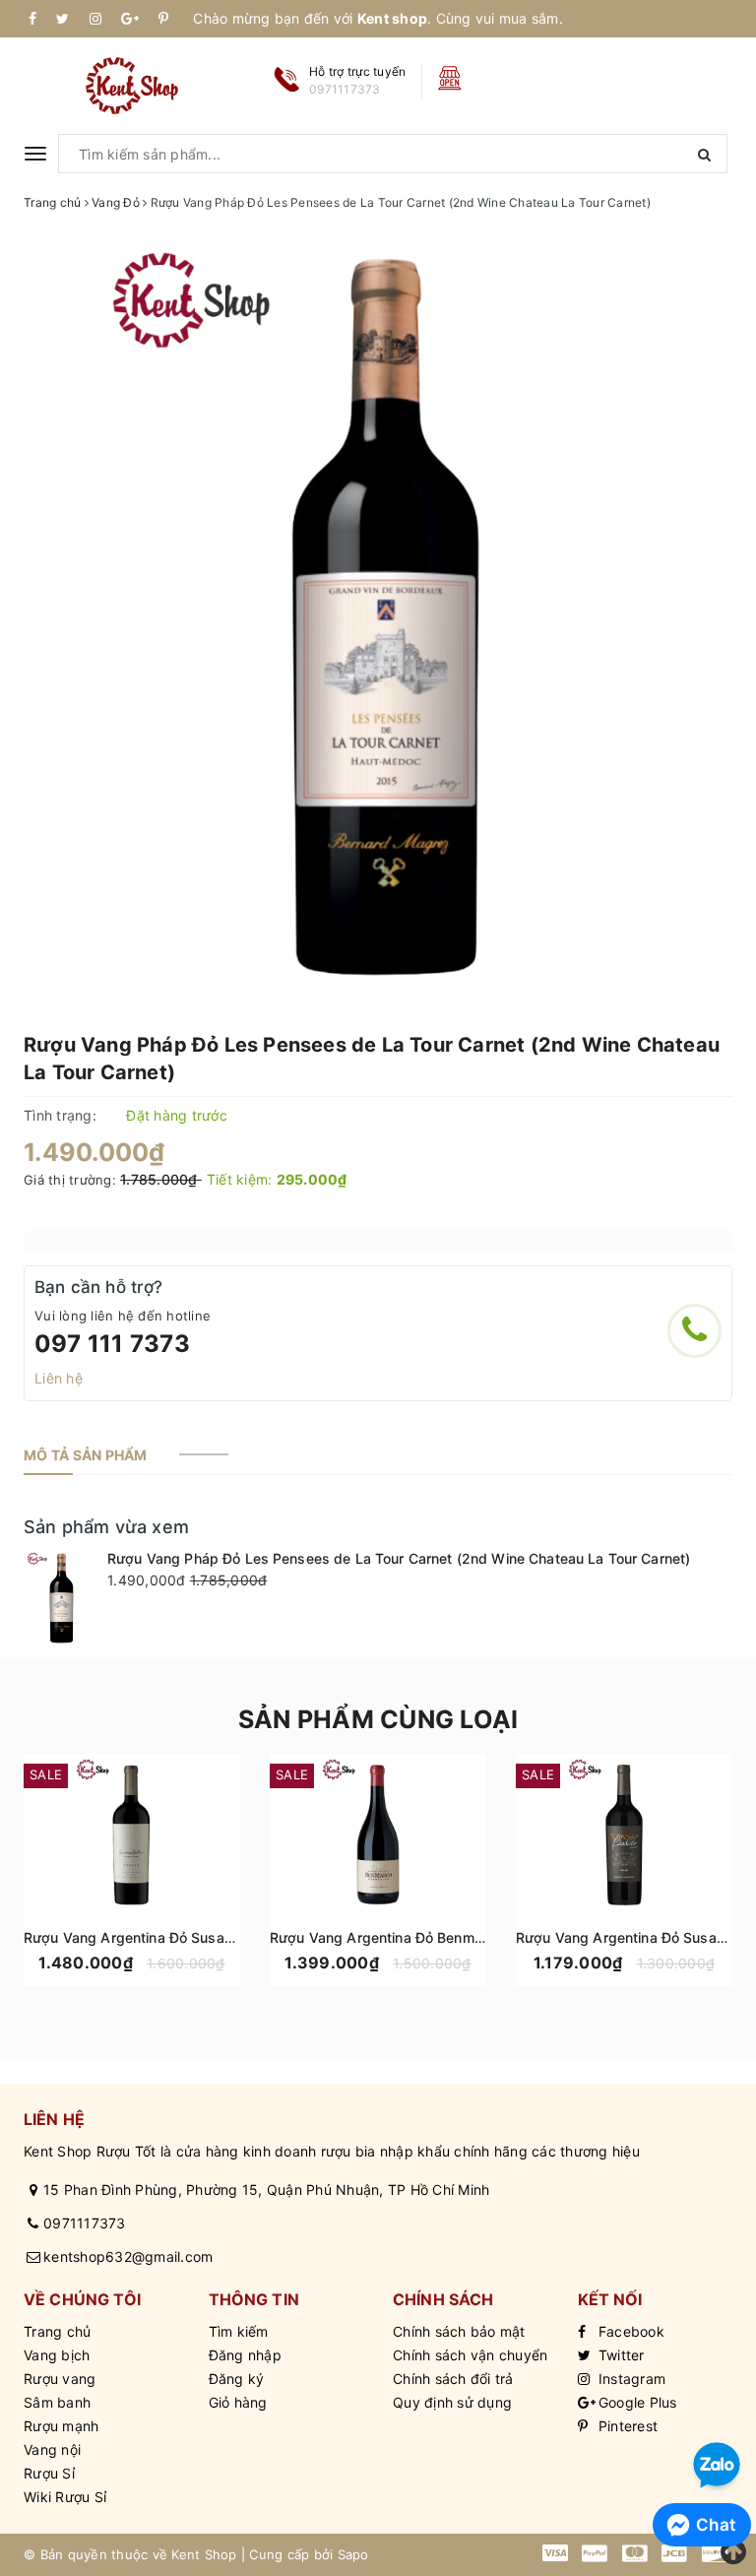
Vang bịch (57, 2355)
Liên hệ (59, 1378)
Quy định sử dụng (452, 2402)
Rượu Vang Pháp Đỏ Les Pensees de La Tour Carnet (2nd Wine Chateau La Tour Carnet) (399, 1558)
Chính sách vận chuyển (470, 2355)
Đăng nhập (245, 2355)
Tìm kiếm (239, 2331)
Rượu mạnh (61, 2426)
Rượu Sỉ (49, 2473)
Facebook (630, 2331)
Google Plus (636, 2402)
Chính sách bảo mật (459, 2331)
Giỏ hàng (238, 2402)
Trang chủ (57, 2331)
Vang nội (52, 2449)
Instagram (630, 2379)
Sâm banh (57, 2402)
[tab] (86, 1455)
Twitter (620, 2355)
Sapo (353, 2554)
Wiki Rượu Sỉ (65, 2497)
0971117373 (85, 2223)
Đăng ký (237, 2379)
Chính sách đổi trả (453, 2379)
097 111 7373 (112, 1344)
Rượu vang (60, 2379)
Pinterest (627, 2426)
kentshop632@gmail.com (128, 2256)
